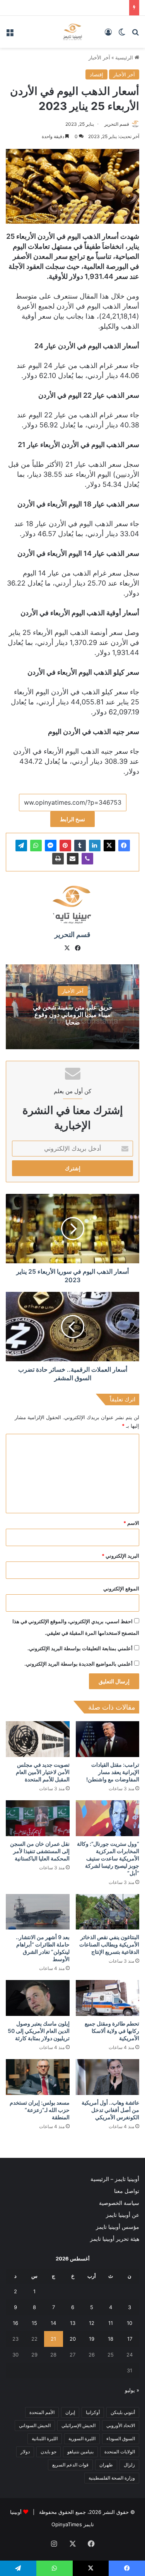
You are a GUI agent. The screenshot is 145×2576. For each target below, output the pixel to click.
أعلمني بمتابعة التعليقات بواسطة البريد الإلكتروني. (80, 1648)
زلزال (129, 2465)
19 (92, 2339)
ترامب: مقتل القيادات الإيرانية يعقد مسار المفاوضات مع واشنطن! (113, 1772)
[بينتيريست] (65, 846)
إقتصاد (96, 74)
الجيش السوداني (35, 2425)
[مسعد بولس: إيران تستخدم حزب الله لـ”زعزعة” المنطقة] (38, 2077)
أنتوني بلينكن (123, 2412)
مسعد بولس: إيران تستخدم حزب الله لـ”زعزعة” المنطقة (40, 2110)
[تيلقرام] (21, 846)
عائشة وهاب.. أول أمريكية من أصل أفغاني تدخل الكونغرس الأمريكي (110, 2110)
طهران (106, 2465)
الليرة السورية (82, 2438)
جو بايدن (49, 2452)
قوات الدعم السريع (70, 2465)
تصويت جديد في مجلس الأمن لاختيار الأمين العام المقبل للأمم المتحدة (43, 1772)
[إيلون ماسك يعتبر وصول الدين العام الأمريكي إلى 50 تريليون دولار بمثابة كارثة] (38, 1998)
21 (53, 2339)
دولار (25, 2452)
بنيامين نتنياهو (80, 2452)
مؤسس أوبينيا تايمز (118, 2227)
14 (53, 2323)
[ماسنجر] (51, 846)
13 (73, 2323)
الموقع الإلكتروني (121, 1588)
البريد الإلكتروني (120, 1556)
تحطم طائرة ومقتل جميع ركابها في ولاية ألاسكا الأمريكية (112, 2031)
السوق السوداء (121, 2438)
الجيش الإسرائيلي (78, 2425)
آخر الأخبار (99, 57)
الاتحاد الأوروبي (121, 2425)
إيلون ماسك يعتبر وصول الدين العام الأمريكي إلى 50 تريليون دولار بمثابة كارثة (39, 2031)
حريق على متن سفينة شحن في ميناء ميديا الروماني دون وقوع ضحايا (73, 1015)
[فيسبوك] (124, 846)
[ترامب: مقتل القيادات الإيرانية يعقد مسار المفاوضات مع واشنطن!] (108, 1739)
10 (130, 2323)
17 (130, 2339)
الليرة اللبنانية (45, 2438)
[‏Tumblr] (80, 846)
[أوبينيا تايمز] (72, 32)
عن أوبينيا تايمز (123, 2215)
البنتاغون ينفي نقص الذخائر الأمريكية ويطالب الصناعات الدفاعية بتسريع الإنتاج (109, 1944)
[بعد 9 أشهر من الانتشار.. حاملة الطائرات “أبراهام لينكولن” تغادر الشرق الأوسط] (38, 1912)
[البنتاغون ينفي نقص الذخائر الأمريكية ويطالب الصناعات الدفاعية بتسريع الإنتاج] (108, 1912)
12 (92, 2323)
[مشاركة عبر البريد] (73, 859)
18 (111, 2339)
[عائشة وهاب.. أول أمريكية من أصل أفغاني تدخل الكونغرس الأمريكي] (108, 2077)
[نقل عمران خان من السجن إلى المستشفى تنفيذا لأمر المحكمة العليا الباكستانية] (38, 1818)
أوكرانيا (93, 2412)
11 (111, 2323)
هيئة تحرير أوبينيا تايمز (115, 2239)
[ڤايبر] (87, 859)
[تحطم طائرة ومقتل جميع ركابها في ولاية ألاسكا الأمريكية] (108, 1998)
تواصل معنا (127, 2191)
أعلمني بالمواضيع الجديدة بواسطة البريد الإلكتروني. (78, 1664)
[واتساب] (36, 846)
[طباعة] (58, 859)
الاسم (131, 1523)
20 (73, 2339)
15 (34, 2323)
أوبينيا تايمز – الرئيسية (115, 2179)
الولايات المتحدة (120, 2452)
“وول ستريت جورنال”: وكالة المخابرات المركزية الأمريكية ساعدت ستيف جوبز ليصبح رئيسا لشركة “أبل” (108, 1858)
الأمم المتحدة (42, 2412)
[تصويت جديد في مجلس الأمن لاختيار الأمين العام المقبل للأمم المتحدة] (38, 1739)
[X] (109, 846)
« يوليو (132, 2390)
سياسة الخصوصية (119, 2203)
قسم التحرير (117, 124)
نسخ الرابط (72, 819)
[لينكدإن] (95, 846)
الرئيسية (125, 57)
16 (15, 2323)
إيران (70, 2412)
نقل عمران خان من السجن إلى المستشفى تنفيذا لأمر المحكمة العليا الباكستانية (40, 1851)
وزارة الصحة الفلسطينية (112, 2478)
